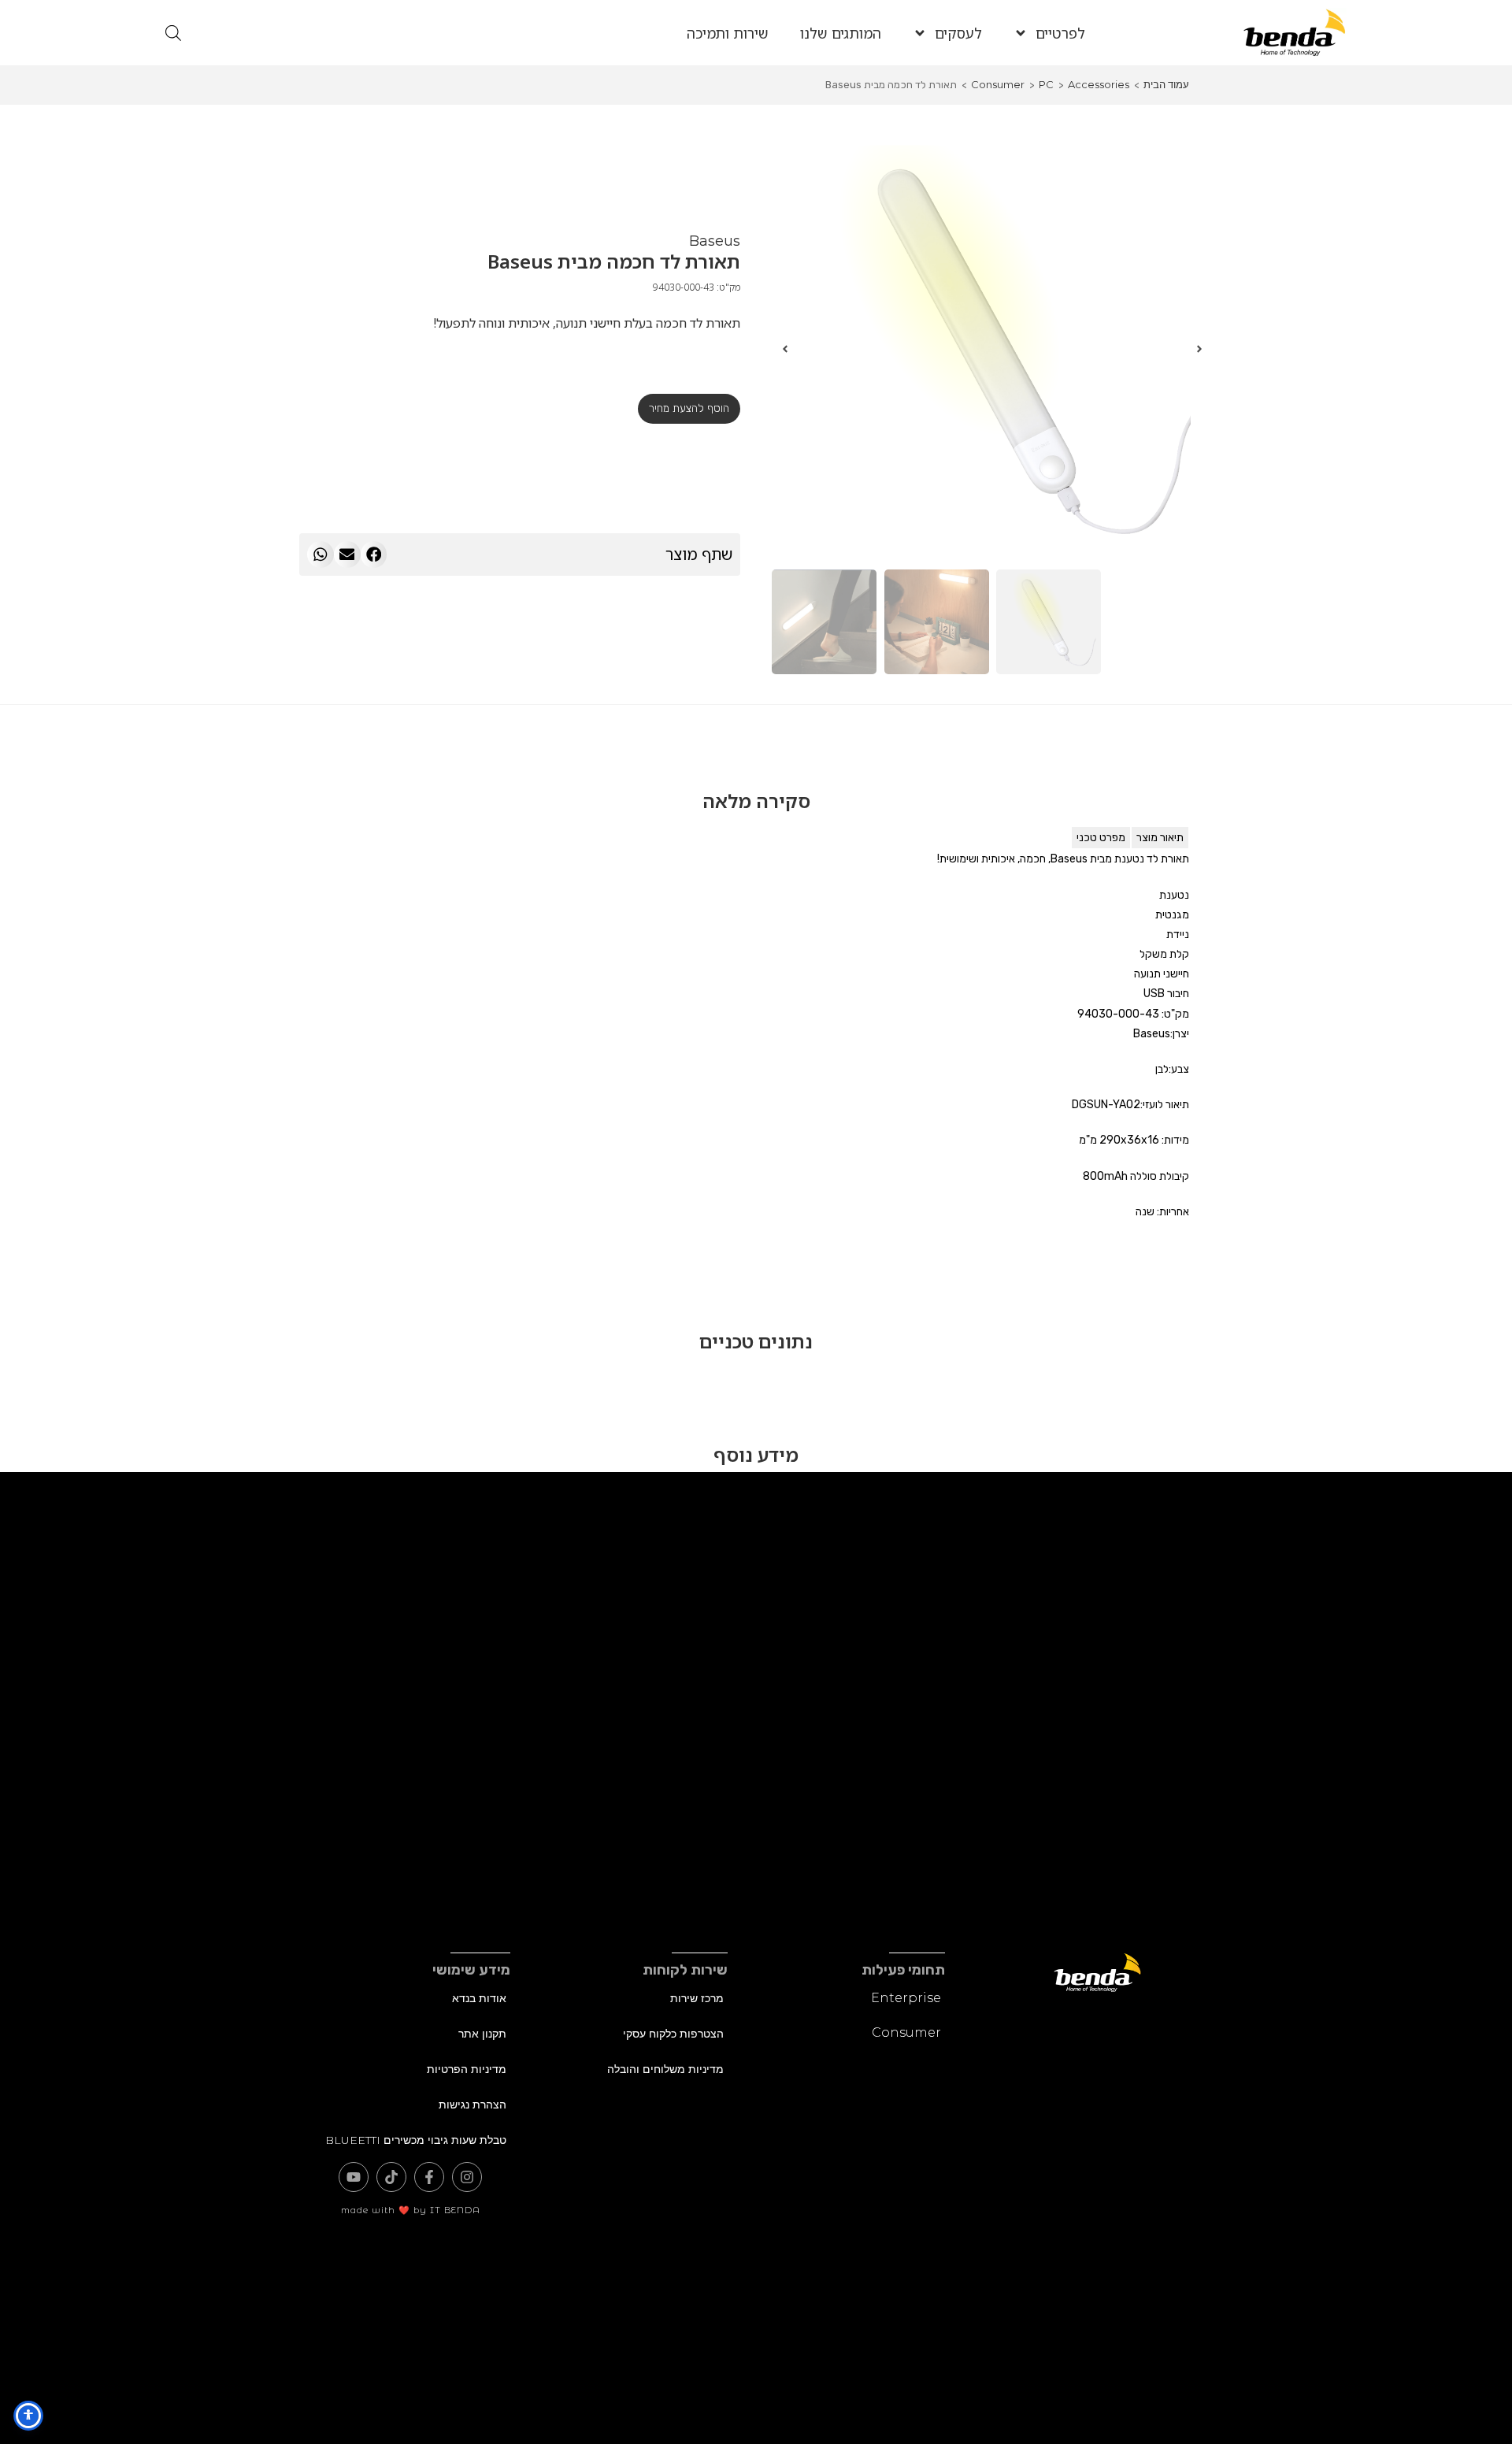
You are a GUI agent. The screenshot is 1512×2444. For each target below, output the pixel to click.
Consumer (998, 84)
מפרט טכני (1101, 838)
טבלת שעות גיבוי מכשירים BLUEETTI (416, 2140)
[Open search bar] (173, 33)
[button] (374, 554)
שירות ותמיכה (728, 33)
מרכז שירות (697, 1998)
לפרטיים (1060, 33)
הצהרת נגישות (472, 2105)
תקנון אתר (482, 2034)
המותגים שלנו (841, 33)
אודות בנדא (479, 1998)
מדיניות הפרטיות (467, 2069)
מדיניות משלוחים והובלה (665, 2069)
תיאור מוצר (1160, 838)
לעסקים (958, 33)
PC (1046, 84)
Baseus (715, 241)
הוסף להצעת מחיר (689, 408)
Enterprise (906, 1998)
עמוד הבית (1166, 84)
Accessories (1099, 84)
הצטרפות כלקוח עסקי (673, 2034)
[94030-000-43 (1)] (992, 349)
